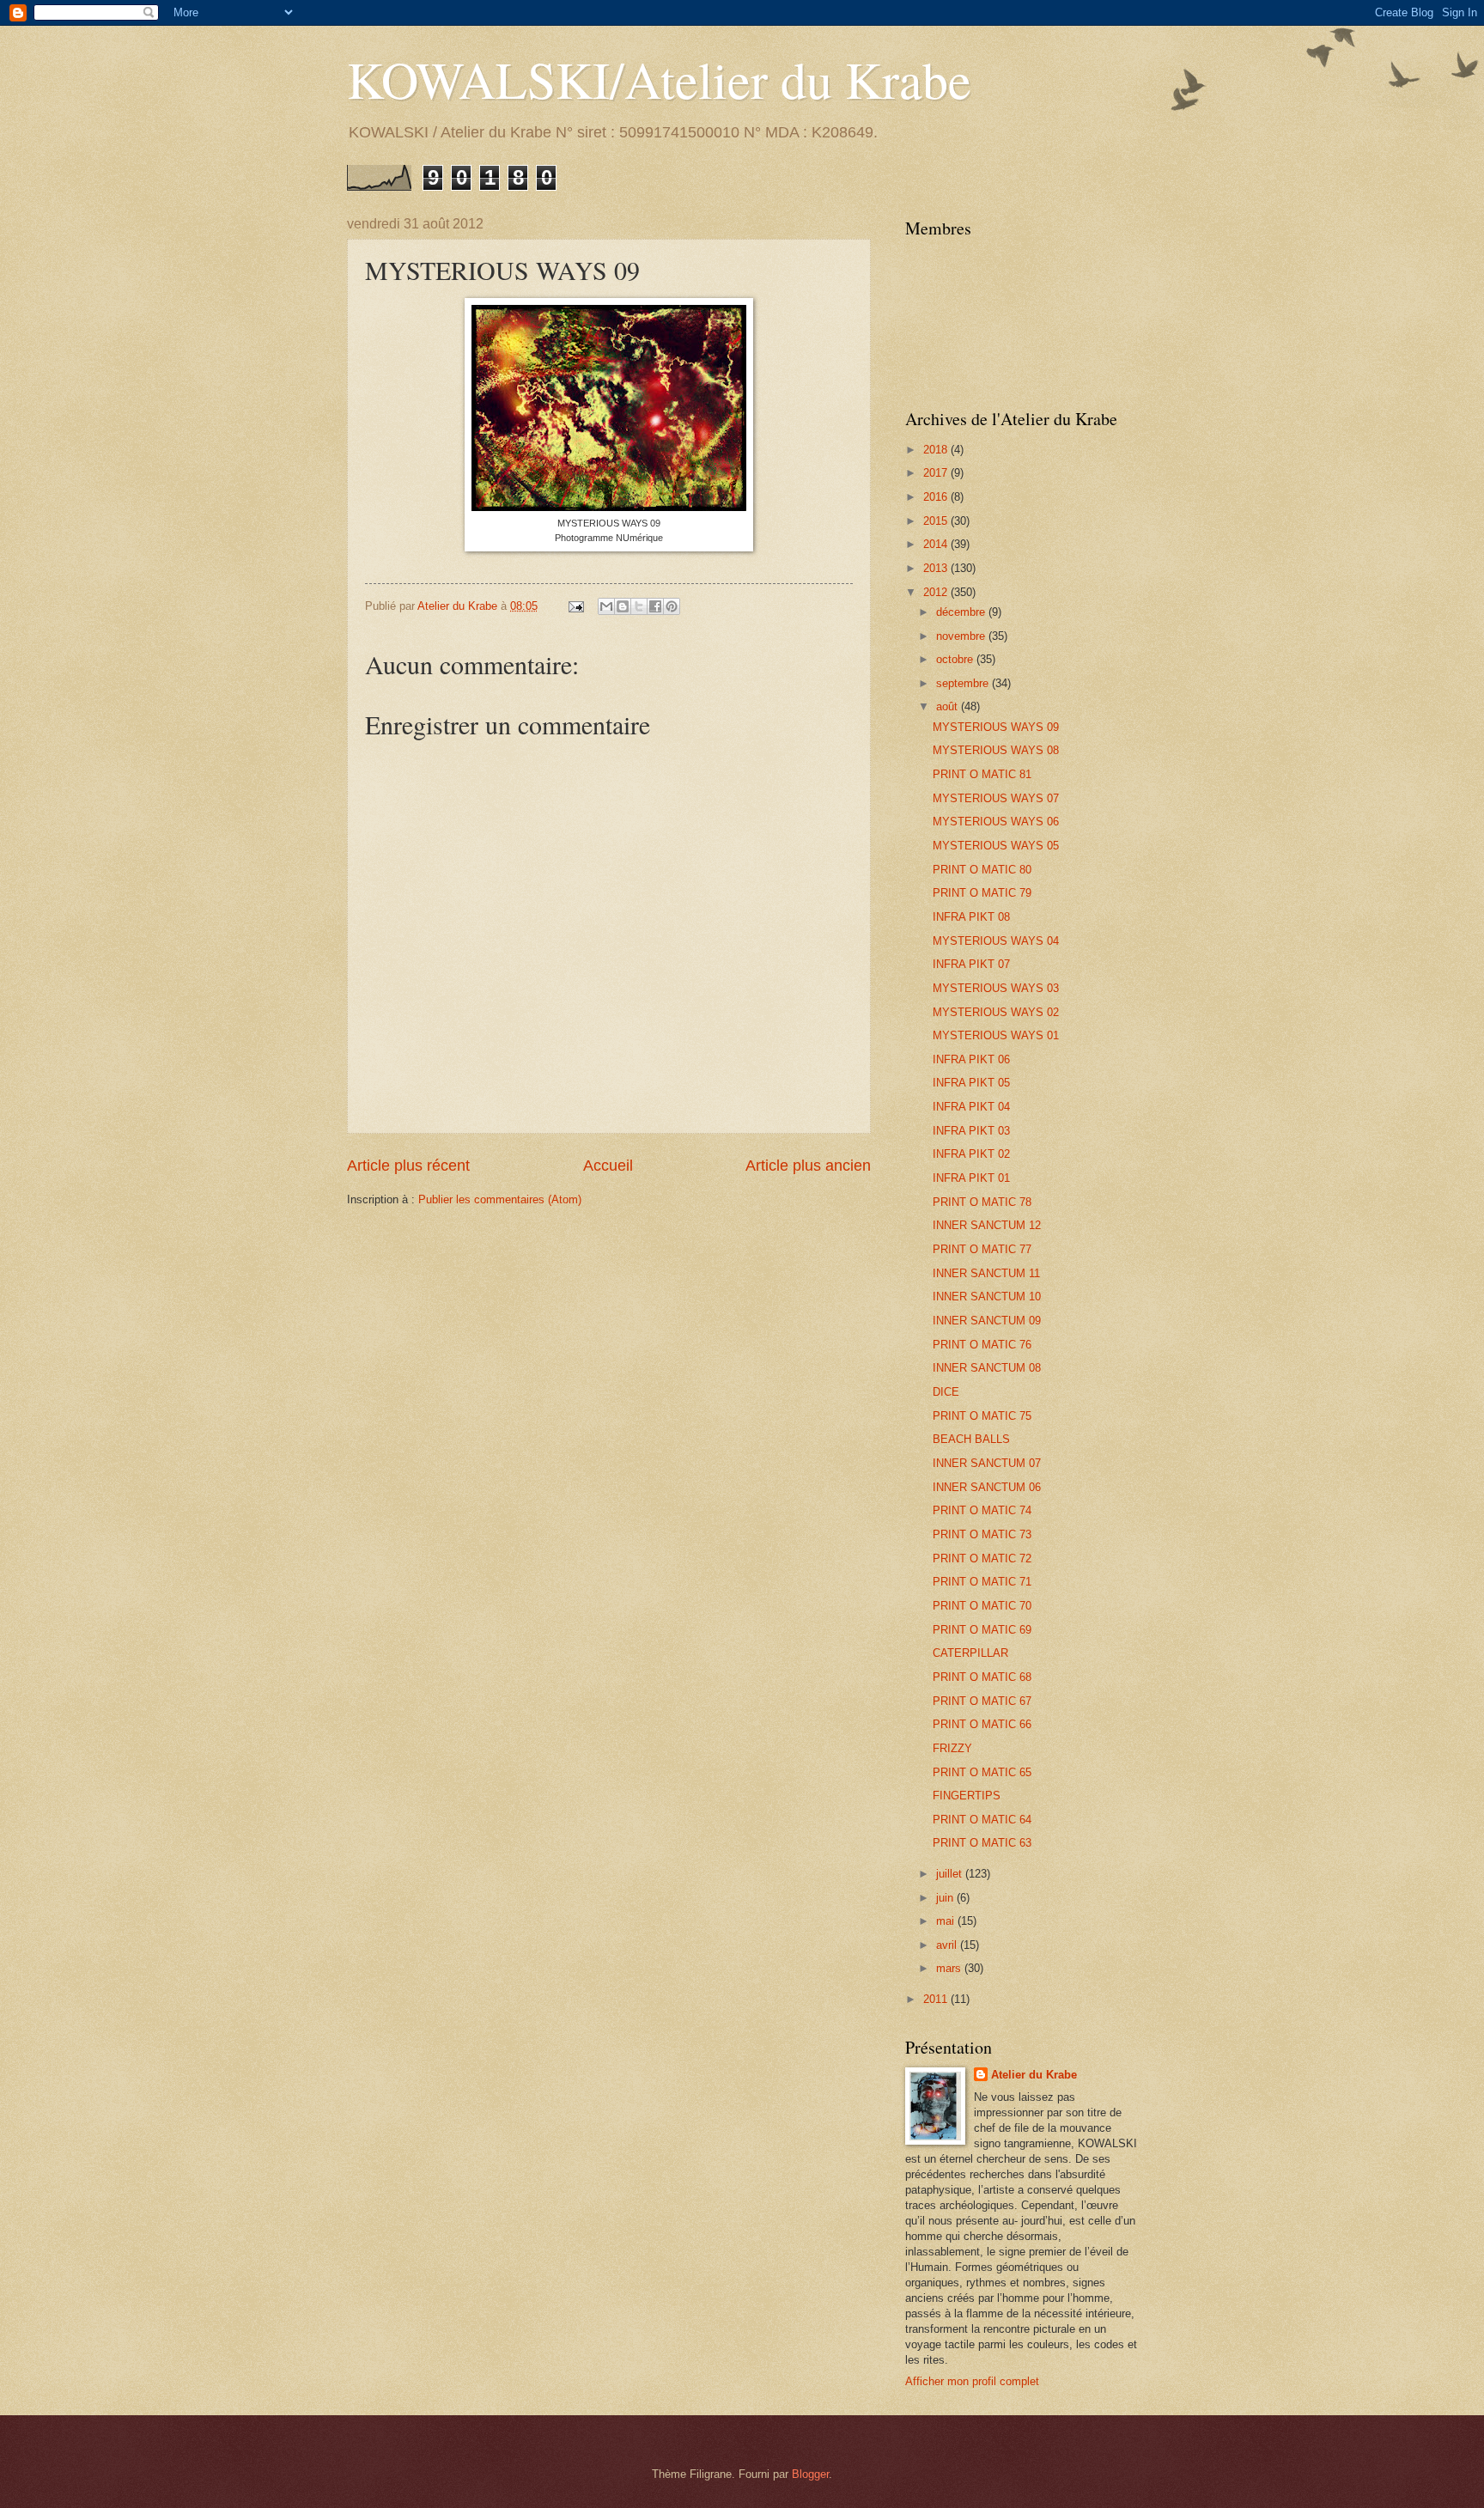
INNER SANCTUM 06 (987, 1487)
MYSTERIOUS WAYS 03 (996, 988)
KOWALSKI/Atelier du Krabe (659, 79)
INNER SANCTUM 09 (987, 1321)
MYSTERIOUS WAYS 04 (996, 941)
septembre (964, 683)
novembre (962, 636)
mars (950, 1968)
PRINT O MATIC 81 (982, 774)
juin (946, 1898)
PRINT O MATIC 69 (982, 1630)
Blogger (810, 2474)
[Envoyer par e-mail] (606, 606)
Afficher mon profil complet (972, 2381)
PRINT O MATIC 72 (982, 1558)
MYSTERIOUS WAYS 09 (996, 727)
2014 (937, 544)
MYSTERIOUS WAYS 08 (996, 750)
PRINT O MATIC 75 (982, 1416)
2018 (937, 450)
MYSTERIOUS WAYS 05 (996, 846)
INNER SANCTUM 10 (987, 1297)
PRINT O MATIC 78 (982, 1202)
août (949, 706)
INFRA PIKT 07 (971, 964)
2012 (937, 592)
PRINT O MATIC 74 (982, 1510)
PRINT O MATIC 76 (982, 1345)
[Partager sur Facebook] (655, 606)
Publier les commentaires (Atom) (500, 1199)
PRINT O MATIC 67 (982, 1701)
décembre (962, 612)
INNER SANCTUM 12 (987, 1225)
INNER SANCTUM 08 (987, 1368)
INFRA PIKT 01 (971, 1178)
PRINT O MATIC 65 (982, 1772)
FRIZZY (952, 1748)
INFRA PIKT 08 (971, 917)
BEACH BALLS (971, 1439)
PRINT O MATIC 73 (982, 1534)
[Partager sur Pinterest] (672, 606)
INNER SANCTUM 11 (986, 1273)
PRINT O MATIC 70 (982, 1606)
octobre (956, 659)
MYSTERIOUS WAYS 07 (996, 798)
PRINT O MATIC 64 (982, 1820)
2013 (937, 568)
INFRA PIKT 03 (971, 1131)
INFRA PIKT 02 (971, 1154)
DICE (946, 1392)
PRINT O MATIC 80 (982, 870)
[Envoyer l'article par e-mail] (575, 606)
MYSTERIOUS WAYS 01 (996, 1035)
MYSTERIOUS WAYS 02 (996, 1012)
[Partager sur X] (639, 606)
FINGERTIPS (967, 1796)
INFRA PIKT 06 (971, 1059)
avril (948, 1945)
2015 (937, 521)
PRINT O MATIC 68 (982, 1677)
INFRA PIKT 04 (971, 1107)
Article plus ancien (808, 1166)
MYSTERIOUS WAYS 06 (996, 822)
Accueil (608, 1166)
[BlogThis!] (623, 606)
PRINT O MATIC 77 (982, 1249)
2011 (937, 1999)
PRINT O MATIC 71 (982, 1582)
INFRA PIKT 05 (971, 1083)
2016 (937, 497)
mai (947, 1921)
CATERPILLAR (970, 1653)
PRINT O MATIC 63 (982, 1843)
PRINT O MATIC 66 (982, 1724)
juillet (951, 1874)
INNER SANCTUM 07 (987, 1463)
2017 (937, 473)
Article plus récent (408, 1166)
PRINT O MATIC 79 (982, 893)
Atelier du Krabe (1034, 2075)
